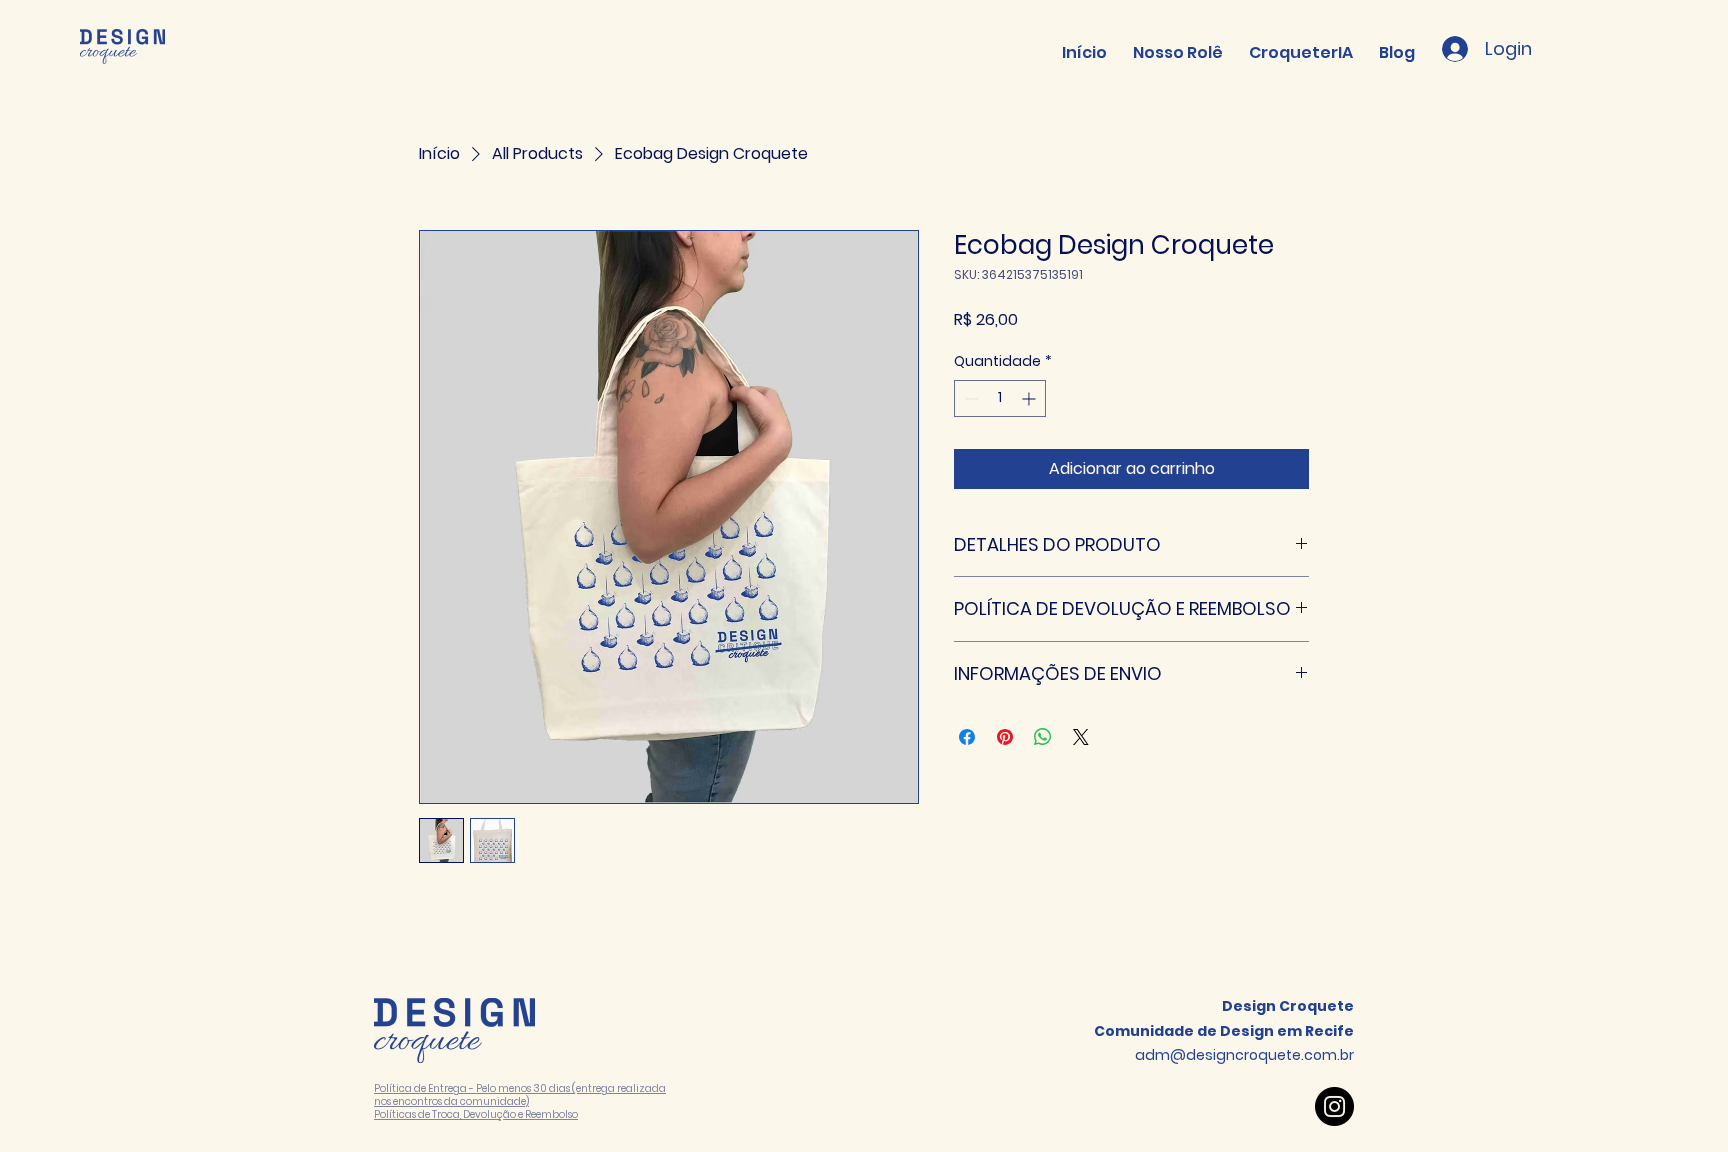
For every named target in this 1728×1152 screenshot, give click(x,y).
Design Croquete (1288, 1006)
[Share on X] (1081, 737)
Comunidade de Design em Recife (1224, 1031)
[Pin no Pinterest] (1005, 737)
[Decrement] (969, 398)
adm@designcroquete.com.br (1244, 1055)
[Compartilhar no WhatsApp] (1043, 737)
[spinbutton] (1000, 398)
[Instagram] (1334, 1106)
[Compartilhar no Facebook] (967, 737)
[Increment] (1030, 398)
